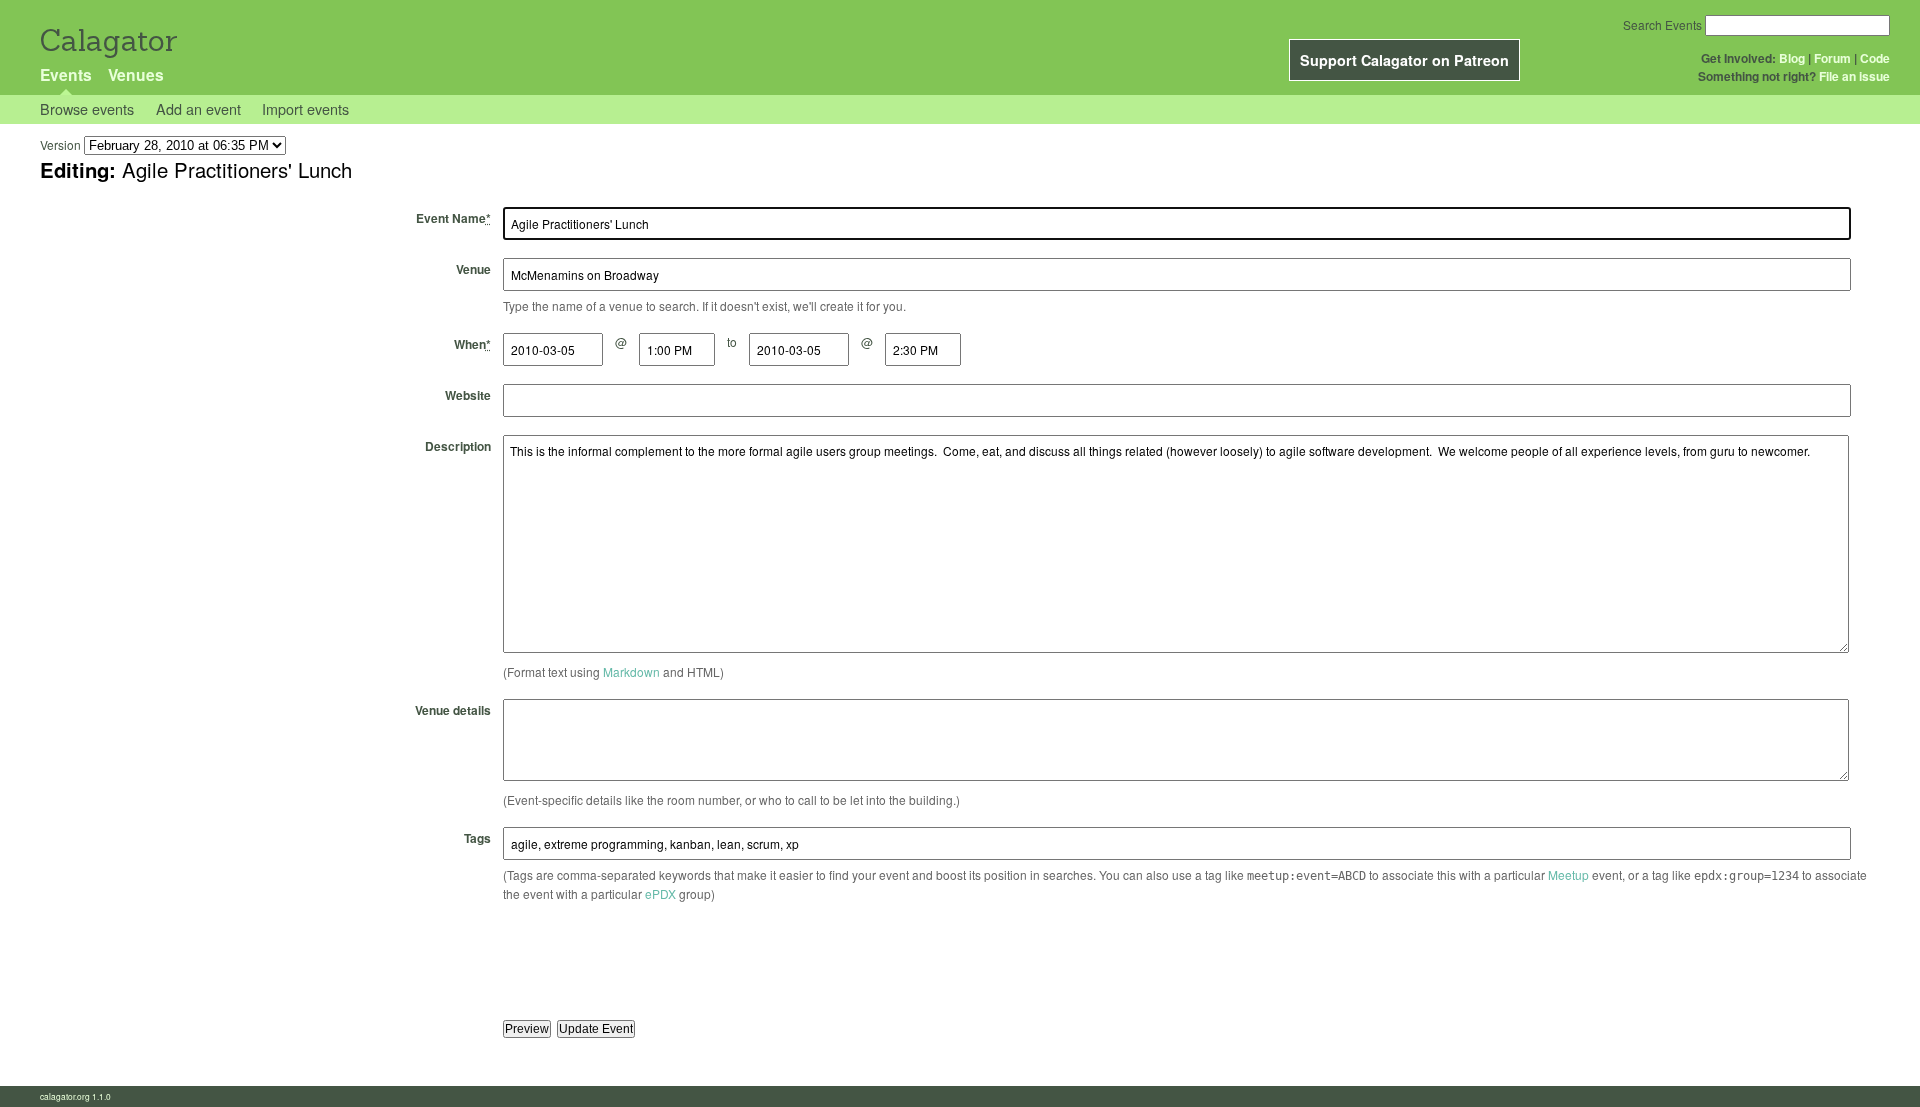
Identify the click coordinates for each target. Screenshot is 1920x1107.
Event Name (453, 218)
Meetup (1568, 874)
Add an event (198, 108)
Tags (477, 838)
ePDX (660, 893)
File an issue (1854, 76)
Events (66, 74)
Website (468, 395)
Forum (1832, 58)
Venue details (453, 710)
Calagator (107, 40)
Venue (473, 269)
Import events (305, 108)
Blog (1792, 58)
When (472, 344)
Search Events (1662, 24)
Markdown (631, 671)
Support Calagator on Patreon (1404, 60)
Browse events (87, 108)
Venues (136, 74)
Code (1875, 58)
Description (458, 446)
